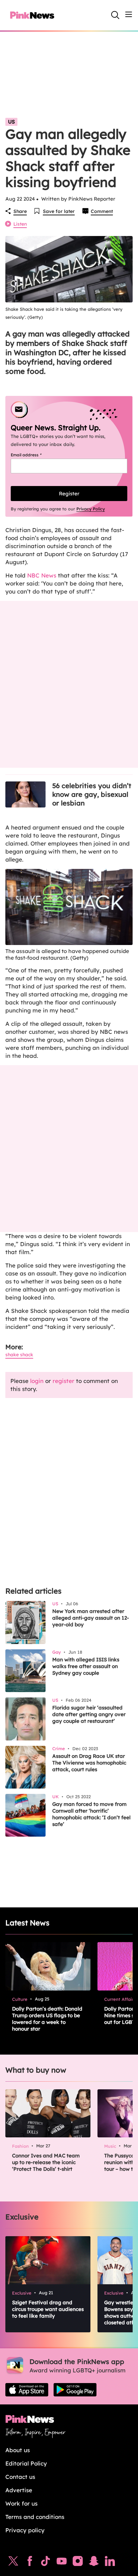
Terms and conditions (35, 2517)
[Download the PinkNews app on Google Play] (75, 2390)
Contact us (20, 2477)
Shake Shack (19, 1355)
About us (18, 2450)
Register (69, 494)
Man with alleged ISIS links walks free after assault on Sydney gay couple (86, 1666)
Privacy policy (25, 2530)
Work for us (21, 2503)
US (11, 122)
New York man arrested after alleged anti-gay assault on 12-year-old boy (91, 1618)
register (63, 1381)
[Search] (115, 15)
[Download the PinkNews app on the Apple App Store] (27, 2390)
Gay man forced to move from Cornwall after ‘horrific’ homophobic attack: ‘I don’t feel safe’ (91, 1814)
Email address (34, 455)
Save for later (59, 211)
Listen (20, 224)
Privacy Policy (91, 509)
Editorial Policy (26, 2463)
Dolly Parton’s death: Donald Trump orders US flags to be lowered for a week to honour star (47, 2019)
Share (20, 211)
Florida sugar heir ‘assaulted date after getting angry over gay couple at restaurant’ (89, 1714)
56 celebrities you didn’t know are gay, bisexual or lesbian (92, 794)
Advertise (19, 2490)
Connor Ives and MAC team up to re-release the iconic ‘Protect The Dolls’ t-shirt (46, 2162)
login (37, 1381)
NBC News (42, 575)
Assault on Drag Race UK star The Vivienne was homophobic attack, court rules (89, 1763)
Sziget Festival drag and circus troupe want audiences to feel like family (48, 2309)
